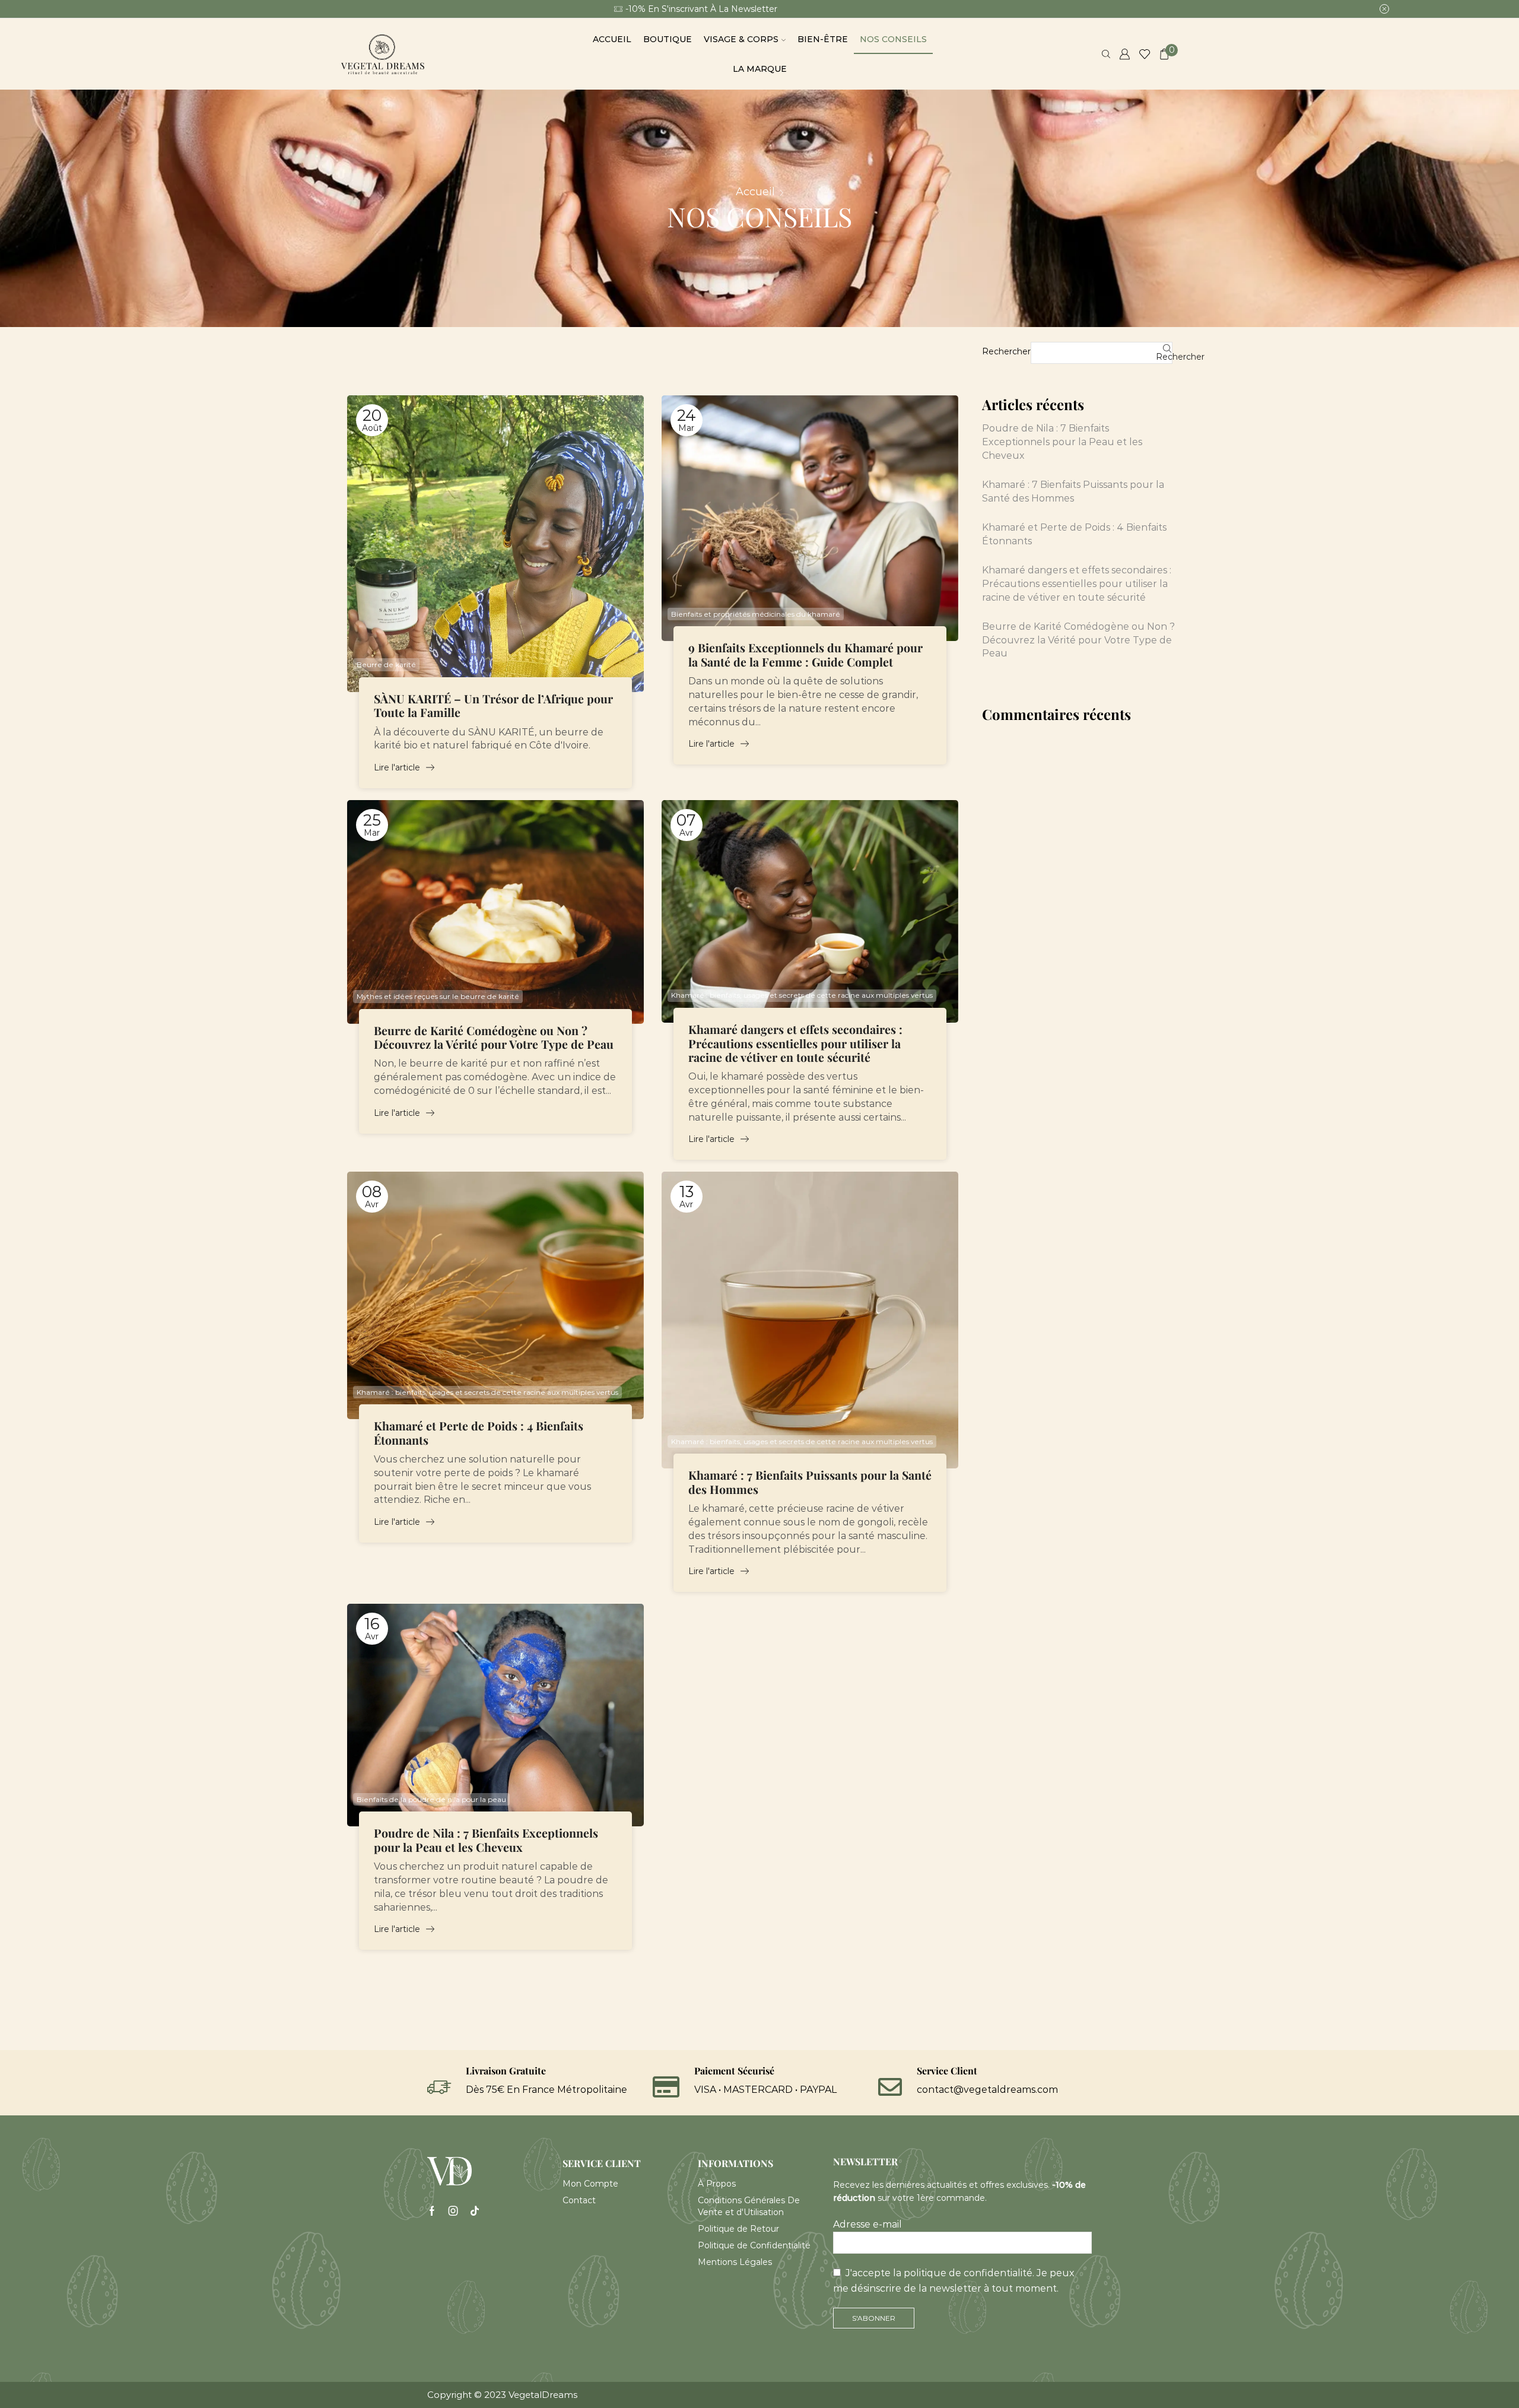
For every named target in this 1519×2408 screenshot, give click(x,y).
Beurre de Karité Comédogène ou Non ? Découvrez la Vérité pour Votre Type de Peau (494, 1038)
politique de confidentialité (968, 2273)
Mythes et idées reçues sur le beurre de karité (438, 996)
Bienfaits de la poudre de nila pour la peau (431, 1799)
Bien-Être (823, 39)
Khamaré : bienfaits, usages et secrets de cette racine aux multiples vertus (802, 995)
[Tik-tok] (475, 2211)
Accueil (612, 39)
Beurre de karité (386, 664)
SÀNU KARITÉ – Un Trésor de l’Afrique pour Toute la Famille (493, 706)
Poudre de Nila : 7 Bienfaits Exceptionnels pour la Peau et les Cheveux (486, 1840)
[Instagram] (453, 2211)
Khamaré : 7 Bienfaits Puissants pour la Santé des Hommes (810, 1482)
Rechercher (1006, 351)
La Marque (760, 69)
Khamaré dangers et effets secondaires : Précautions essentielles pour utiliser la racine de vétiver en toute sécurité (795, 1044)
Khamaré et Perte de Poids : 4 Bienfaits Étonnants (479, 1433)
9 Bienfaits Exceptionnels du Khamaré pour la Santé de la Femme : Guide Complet (805, 655)
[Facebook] (432, 2211)
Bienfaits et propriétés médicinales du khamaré (756, 614)
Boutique (668, 39)
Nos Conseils (893, 39)
